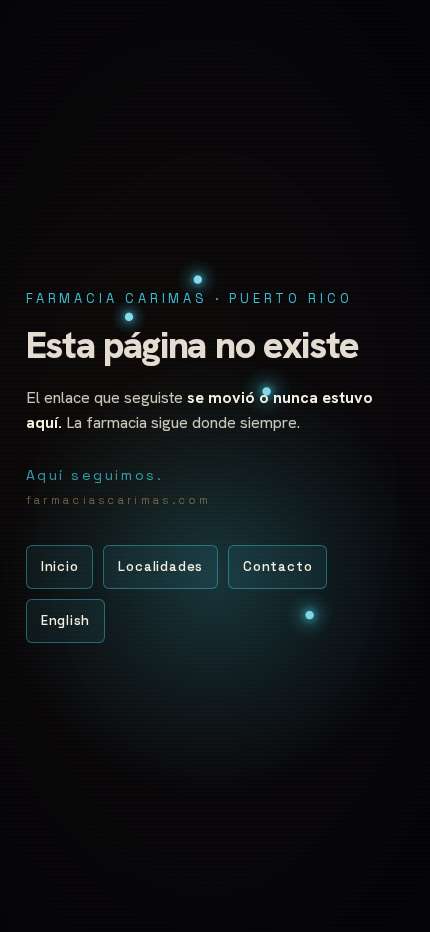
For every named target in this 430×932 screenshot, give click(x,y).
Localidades (160, 566)
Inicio (60, 566)
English (65, 620)
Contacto (277, 566)
